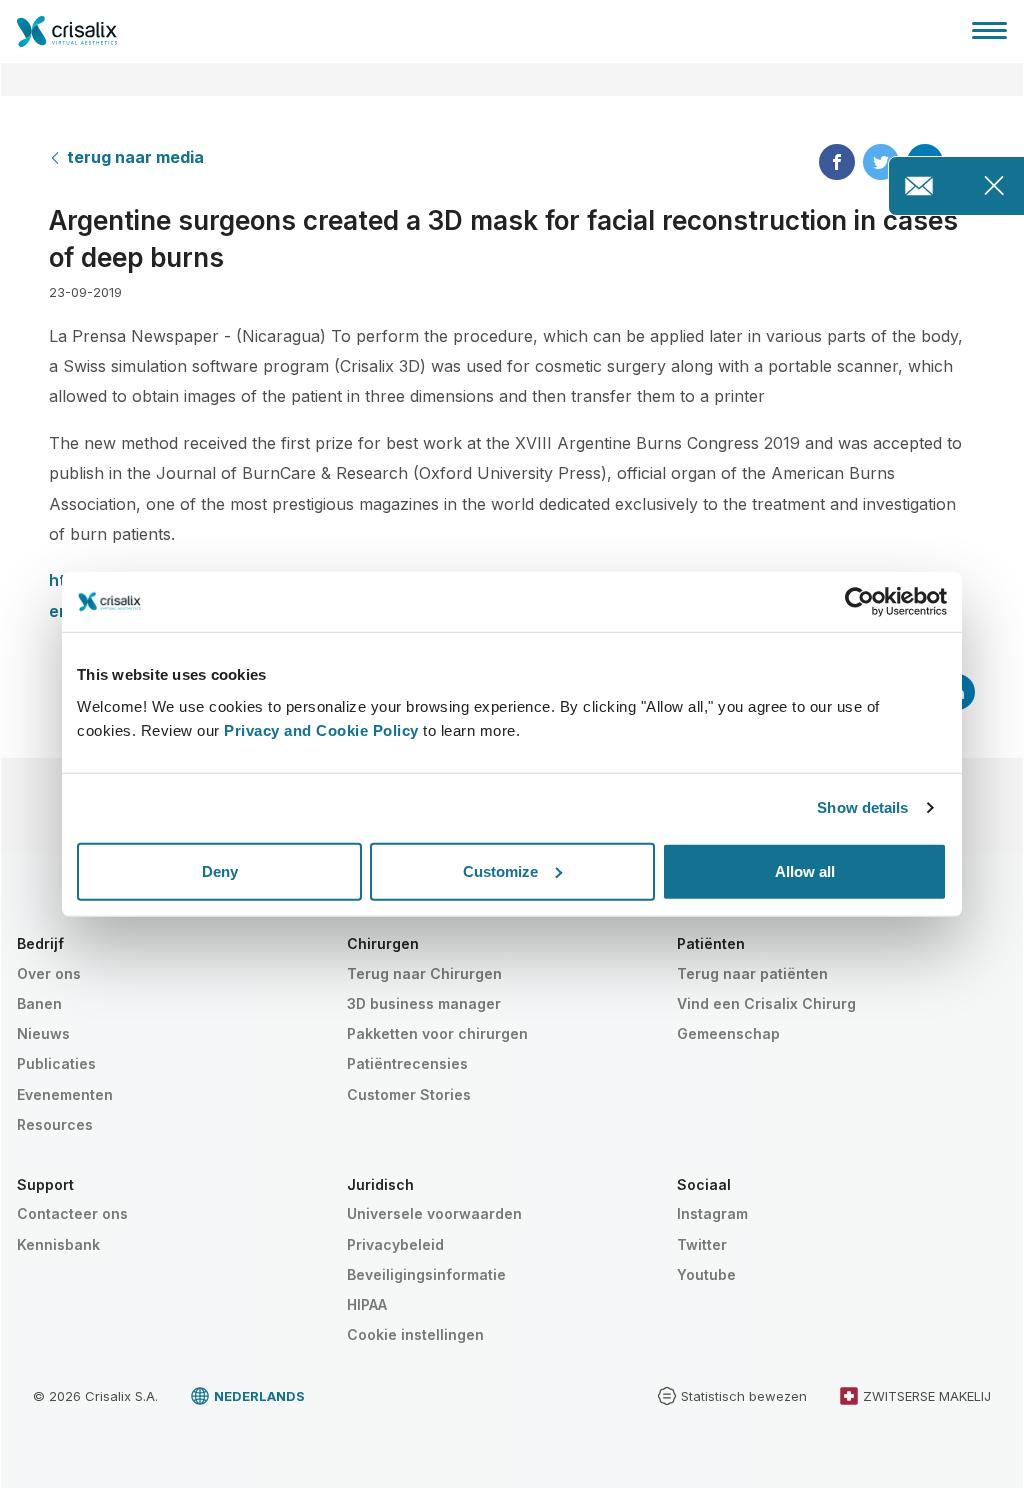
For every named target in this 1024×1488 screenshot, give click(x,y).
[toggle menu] (989, 30)
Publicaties (56, 1063)
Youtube (706, 1274)
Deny (220, 870)
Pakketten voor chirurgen (437, 1033)
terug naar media (135, 157)
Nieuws (43, 1033)
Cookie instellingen (415, 1334)
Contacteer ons (72, 1213)
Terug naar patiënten (752, 973)
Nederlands (259, 1396)
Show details (862, 807)
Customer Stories (409, 1094)
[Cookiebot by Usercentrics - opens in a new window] (859, 602)
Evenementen (65, 1094)
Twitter (702, 1244)
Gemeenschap (728, 1033)
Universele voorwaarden (434, 1213)
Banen (39, 1003)
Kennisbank (58, 1244)
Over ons (49, 973)
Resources (55, 1124)
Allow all (805, 870)
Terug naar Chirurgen (424, 973)
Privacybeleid (395, 1244)
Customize (500, 870)
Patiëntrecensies (407, 1063)
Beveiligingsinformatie (426, 1274)
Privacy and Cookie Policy (321, 729)
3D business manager (424, 1003)
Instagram (712, 1213)
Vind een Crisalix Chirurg (766, 1003)
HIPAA (367, 1304)
